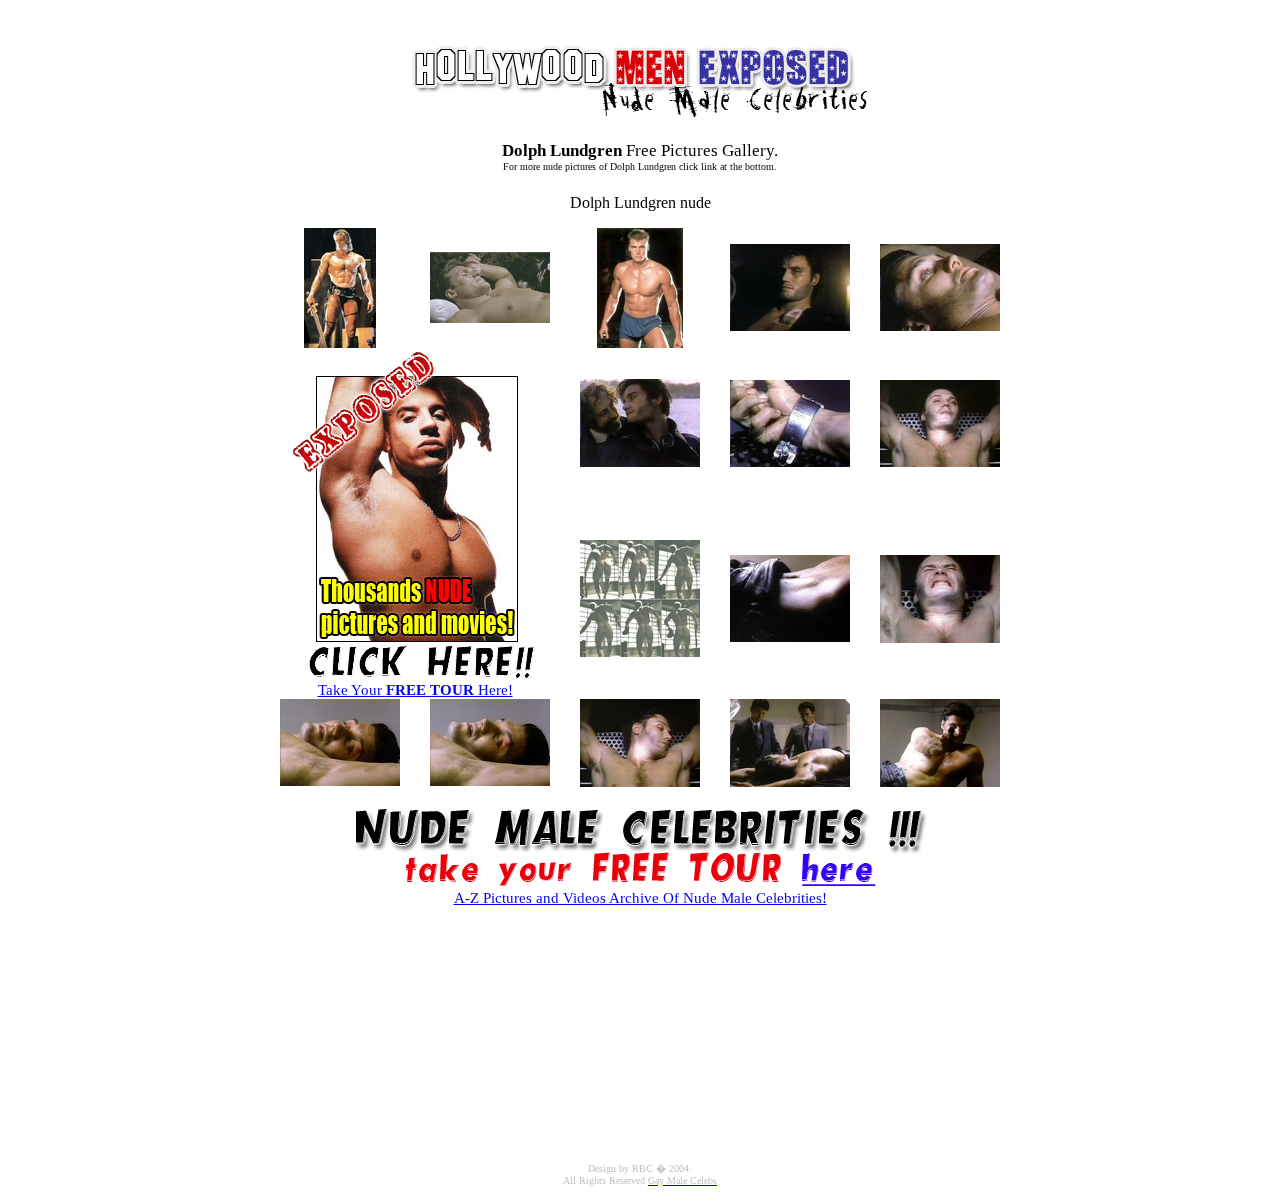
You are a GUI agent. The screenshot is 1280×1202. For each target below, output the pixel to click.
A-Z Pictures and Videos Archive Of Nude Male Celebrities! (640, 898)
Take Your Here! (415, 690)
